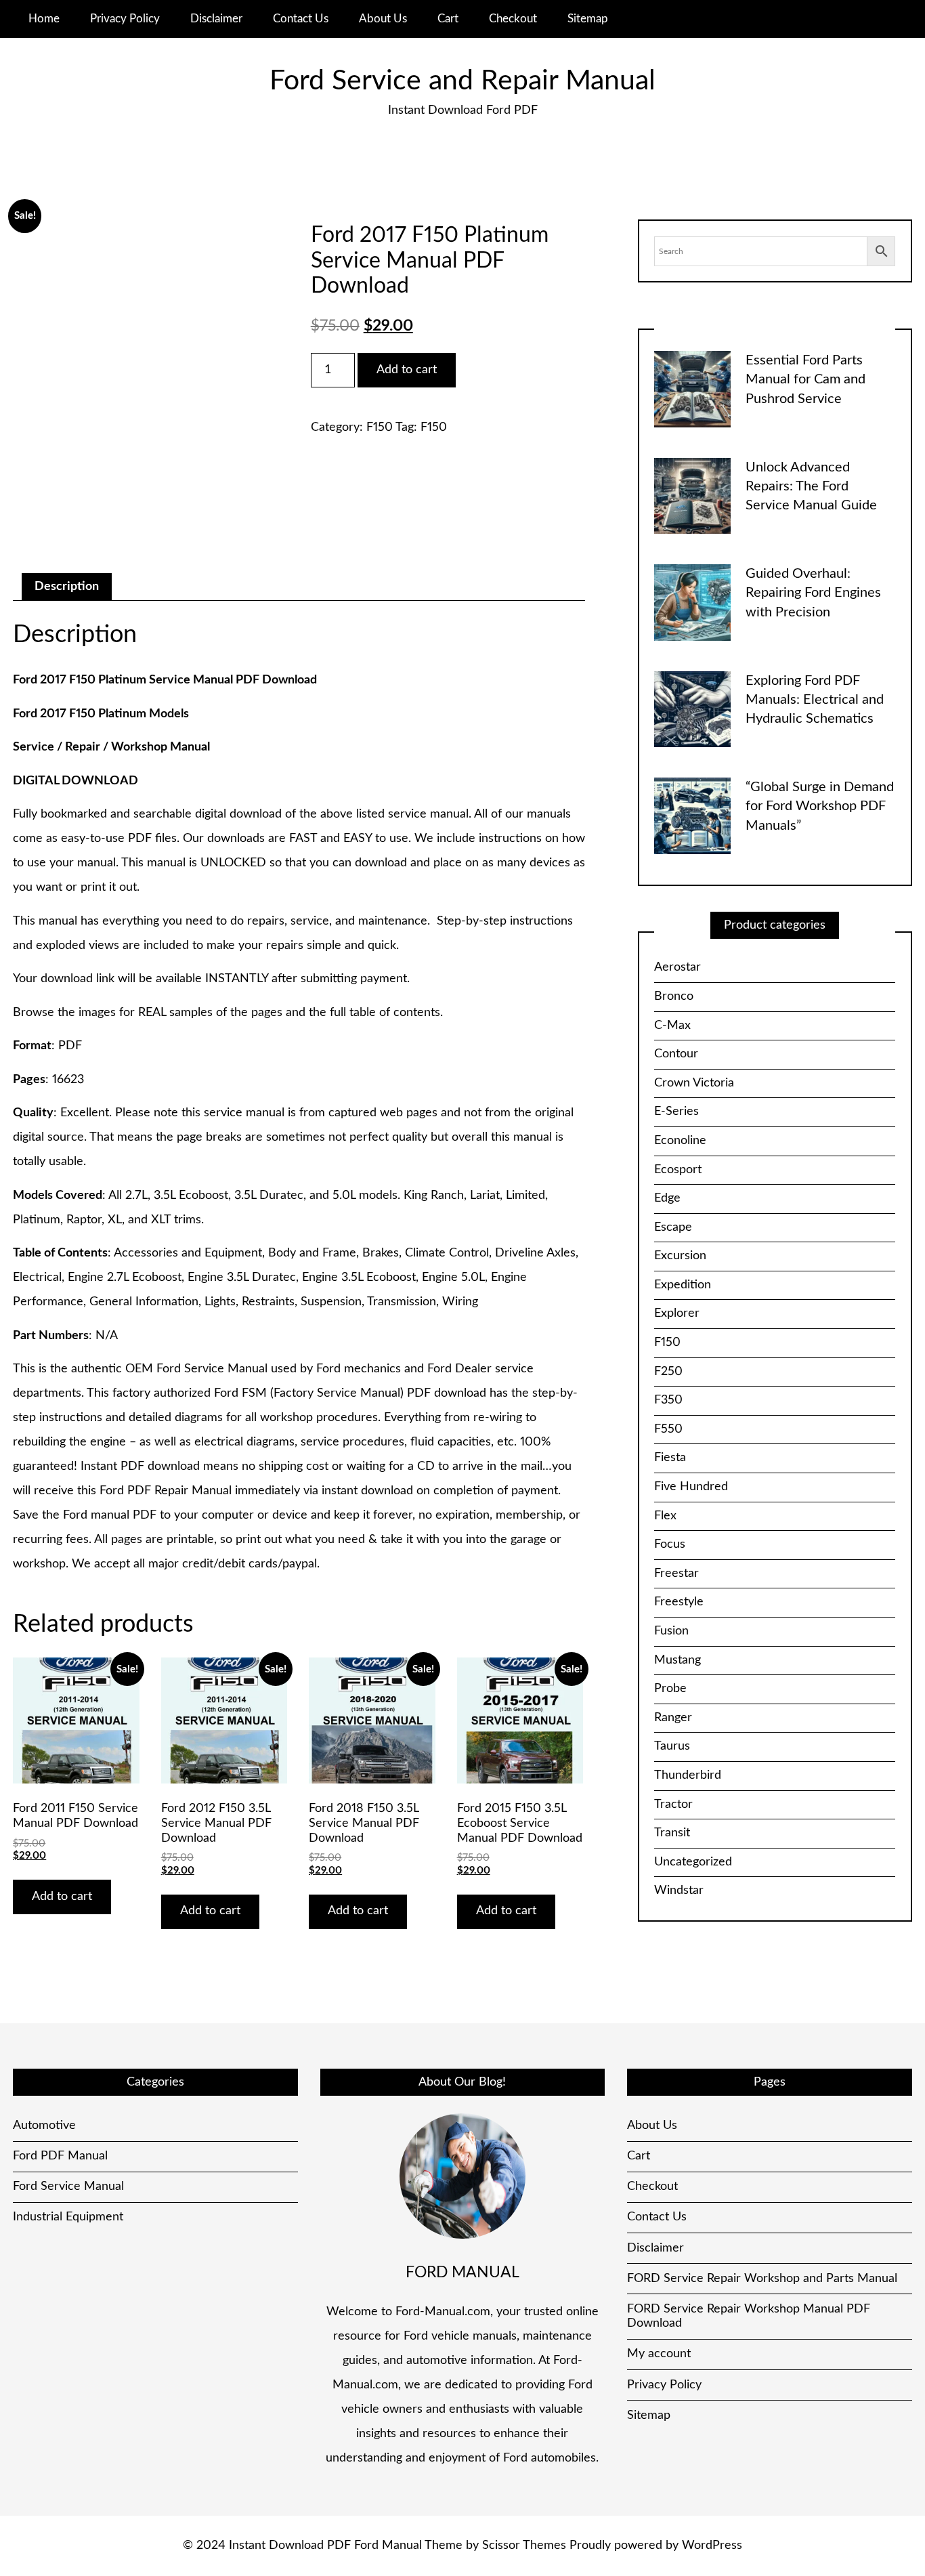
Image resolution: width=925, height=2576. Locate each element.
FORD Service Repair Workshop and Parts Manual (762, 2475)
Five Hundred (691, 1487)
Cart (448, 19)
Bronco (674, 996)
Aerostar (677, 967)
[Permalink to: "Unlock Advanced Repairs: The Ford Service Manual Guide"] (692, 495)
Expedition (683, 1285)
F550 (668, 1429)
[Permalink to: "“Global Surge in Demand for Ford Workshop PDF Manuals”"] (692, 816)
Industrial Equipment (68, 2413)
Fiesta (670, 1458)
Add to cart (407, 370)
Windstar (679, 1891)
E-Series (676, 1112)
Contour (676, 1054)
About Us (383, 19)
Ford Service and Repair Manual (462, 81)
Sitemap (588, 19)
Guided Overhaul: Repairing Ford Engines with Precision (813, 593)
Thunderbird (688, 1775)
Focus (670, 1544)
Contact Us (301, 19)
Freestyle (679, 1602)
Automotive (44, 2322)
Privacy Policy (125, 19)
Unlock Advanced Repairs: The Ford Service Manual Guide (811, 487)
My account (659, 2550)
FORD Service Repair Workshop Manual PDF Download (749, 2513)
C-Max (672, 1026)
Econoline (680, 1141)
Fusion (671, 1631)
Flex (665, 1516)
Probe (670, 1689)
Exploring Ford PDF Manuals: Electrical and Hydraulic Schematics (815, 700)
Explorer (677, 1313)
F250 (668, 1372)
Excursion (680, 1256)
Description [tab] (67, 587)
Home (44, 19)
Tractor (673, 1804)
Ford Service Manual (68, 2383)
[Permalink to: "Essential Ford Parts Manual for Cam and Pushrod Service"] (692, 389)
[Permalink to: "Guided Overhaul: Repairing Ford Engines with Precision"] (692, 602)
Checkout (513, 19)
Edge (667, 1198)
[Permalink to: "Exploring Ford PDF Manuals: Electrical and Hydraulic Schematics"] (692, 709)
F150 (380, 427)
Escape (673, 1227)
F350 (668, 1400)
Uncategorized (693, 1862)
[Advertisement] (299, 1278)
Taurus (672, 1746)
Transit (672, 1833)
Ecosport (678, 1170)
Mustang (677, 1660)
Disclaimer (216, 19)
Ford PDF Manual (60, 2352)
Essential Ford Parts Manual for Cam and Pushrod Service (805, 380)
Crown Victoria (694, 1083)
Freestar (676, 1574)
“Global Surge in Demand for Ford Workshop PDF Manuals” (820, 806)
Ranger (673, 1718)
